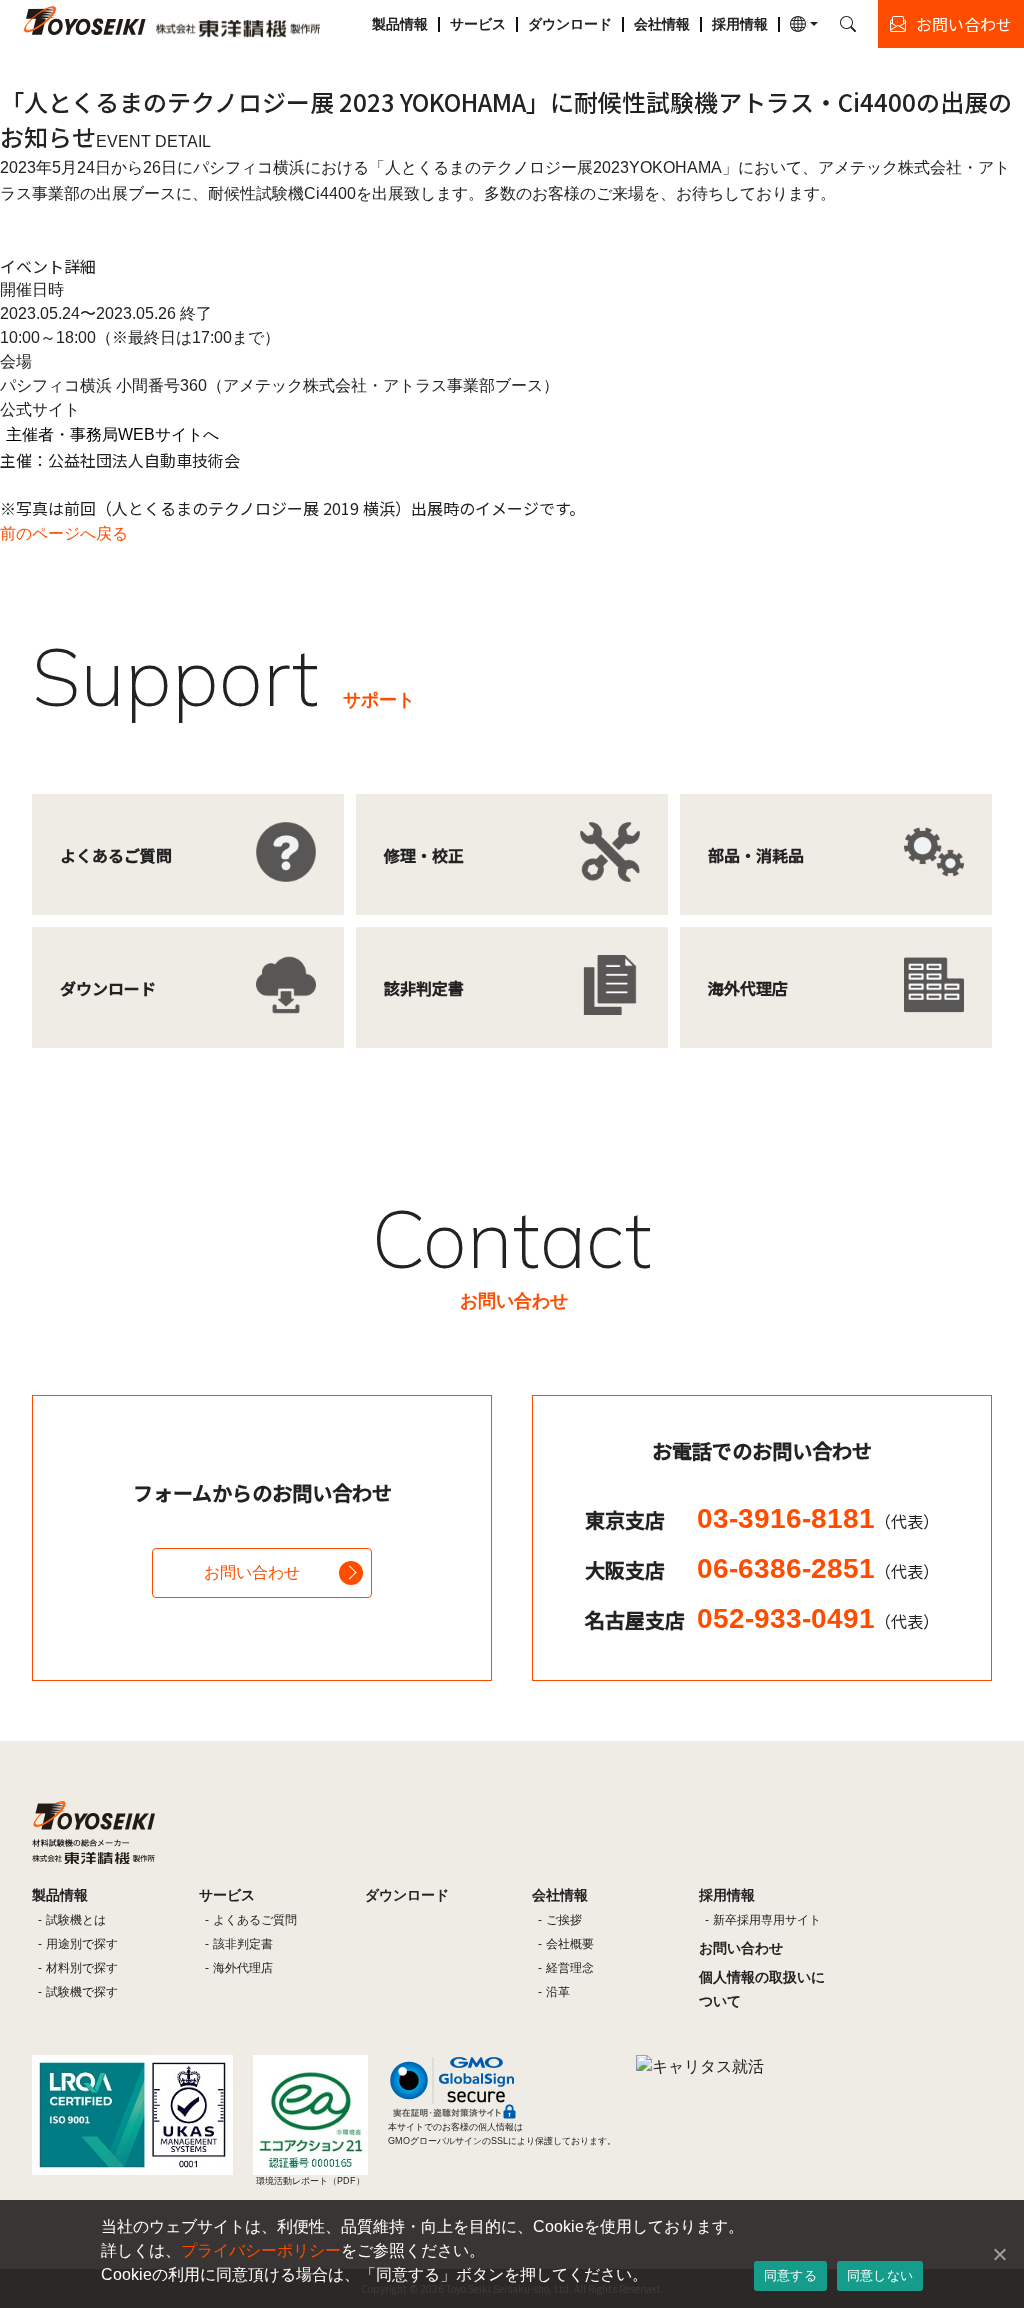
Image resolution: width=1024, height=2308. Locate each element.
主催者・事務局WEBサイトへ (112, 434)
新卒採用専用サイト (767, 1920)
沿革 (558, 1992)
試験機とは (76, 1920)
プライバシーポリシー (261, 2250)
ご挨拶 (564, 1920)
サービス (478, 24)
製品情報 (400, 24)
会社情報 (662, 24)
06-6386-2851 (818, 1568)
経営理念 (570, 1968)
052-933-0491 (818, 1618)
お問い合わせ (252, 1572)
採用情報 (740, 24)
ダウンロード (570, 24)
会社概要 (570, 1944)
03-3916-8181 (818, 1518)
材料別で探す (82, 1968)
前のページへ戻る (64, 533)
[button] (804, 24)
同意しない (880, 2275)
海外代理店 (243, 1968)
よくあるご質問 (255, 1920)
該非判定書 (243, 1944)
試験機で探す (82, 1992)
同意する (790, 2275)
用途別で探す (82, 1944)
